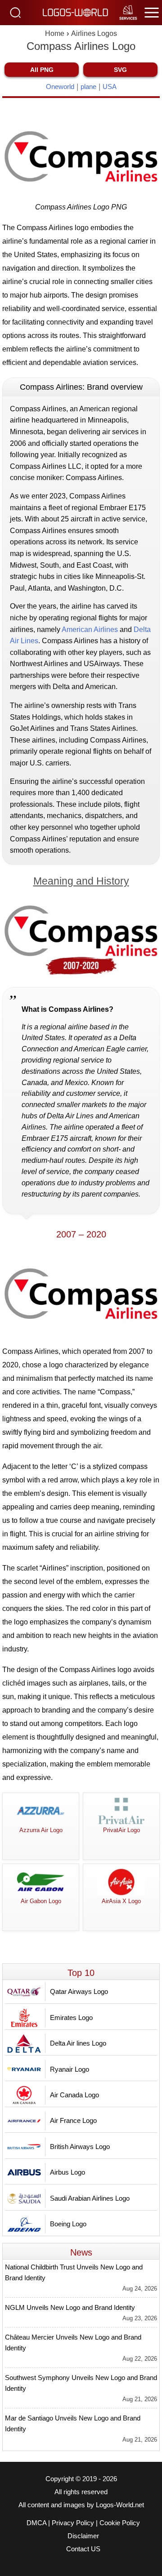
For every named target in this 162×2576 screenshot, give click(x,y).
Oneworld (60, 87)
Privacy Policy (73, 2523)
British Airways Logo (80, 2147)
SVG (120, 70)
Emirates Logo (71, 2018)
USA (110, 87)
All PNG (42, 70)
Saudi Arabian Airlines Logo (90, 2198)
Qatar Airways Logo (79, 1991)
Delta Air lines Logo (78, 2043)
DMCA (36, 2523)
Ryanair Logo (70, 2069)
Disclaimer (83, 2536)
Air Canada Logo (74, 2095)
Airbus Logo (67, 2172)
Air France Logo (73, 2120)
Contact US (83, 2549)
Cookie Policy (120, 2523)
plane (88, 87)
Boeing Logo (68, 2224)
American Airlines (90, 630)
